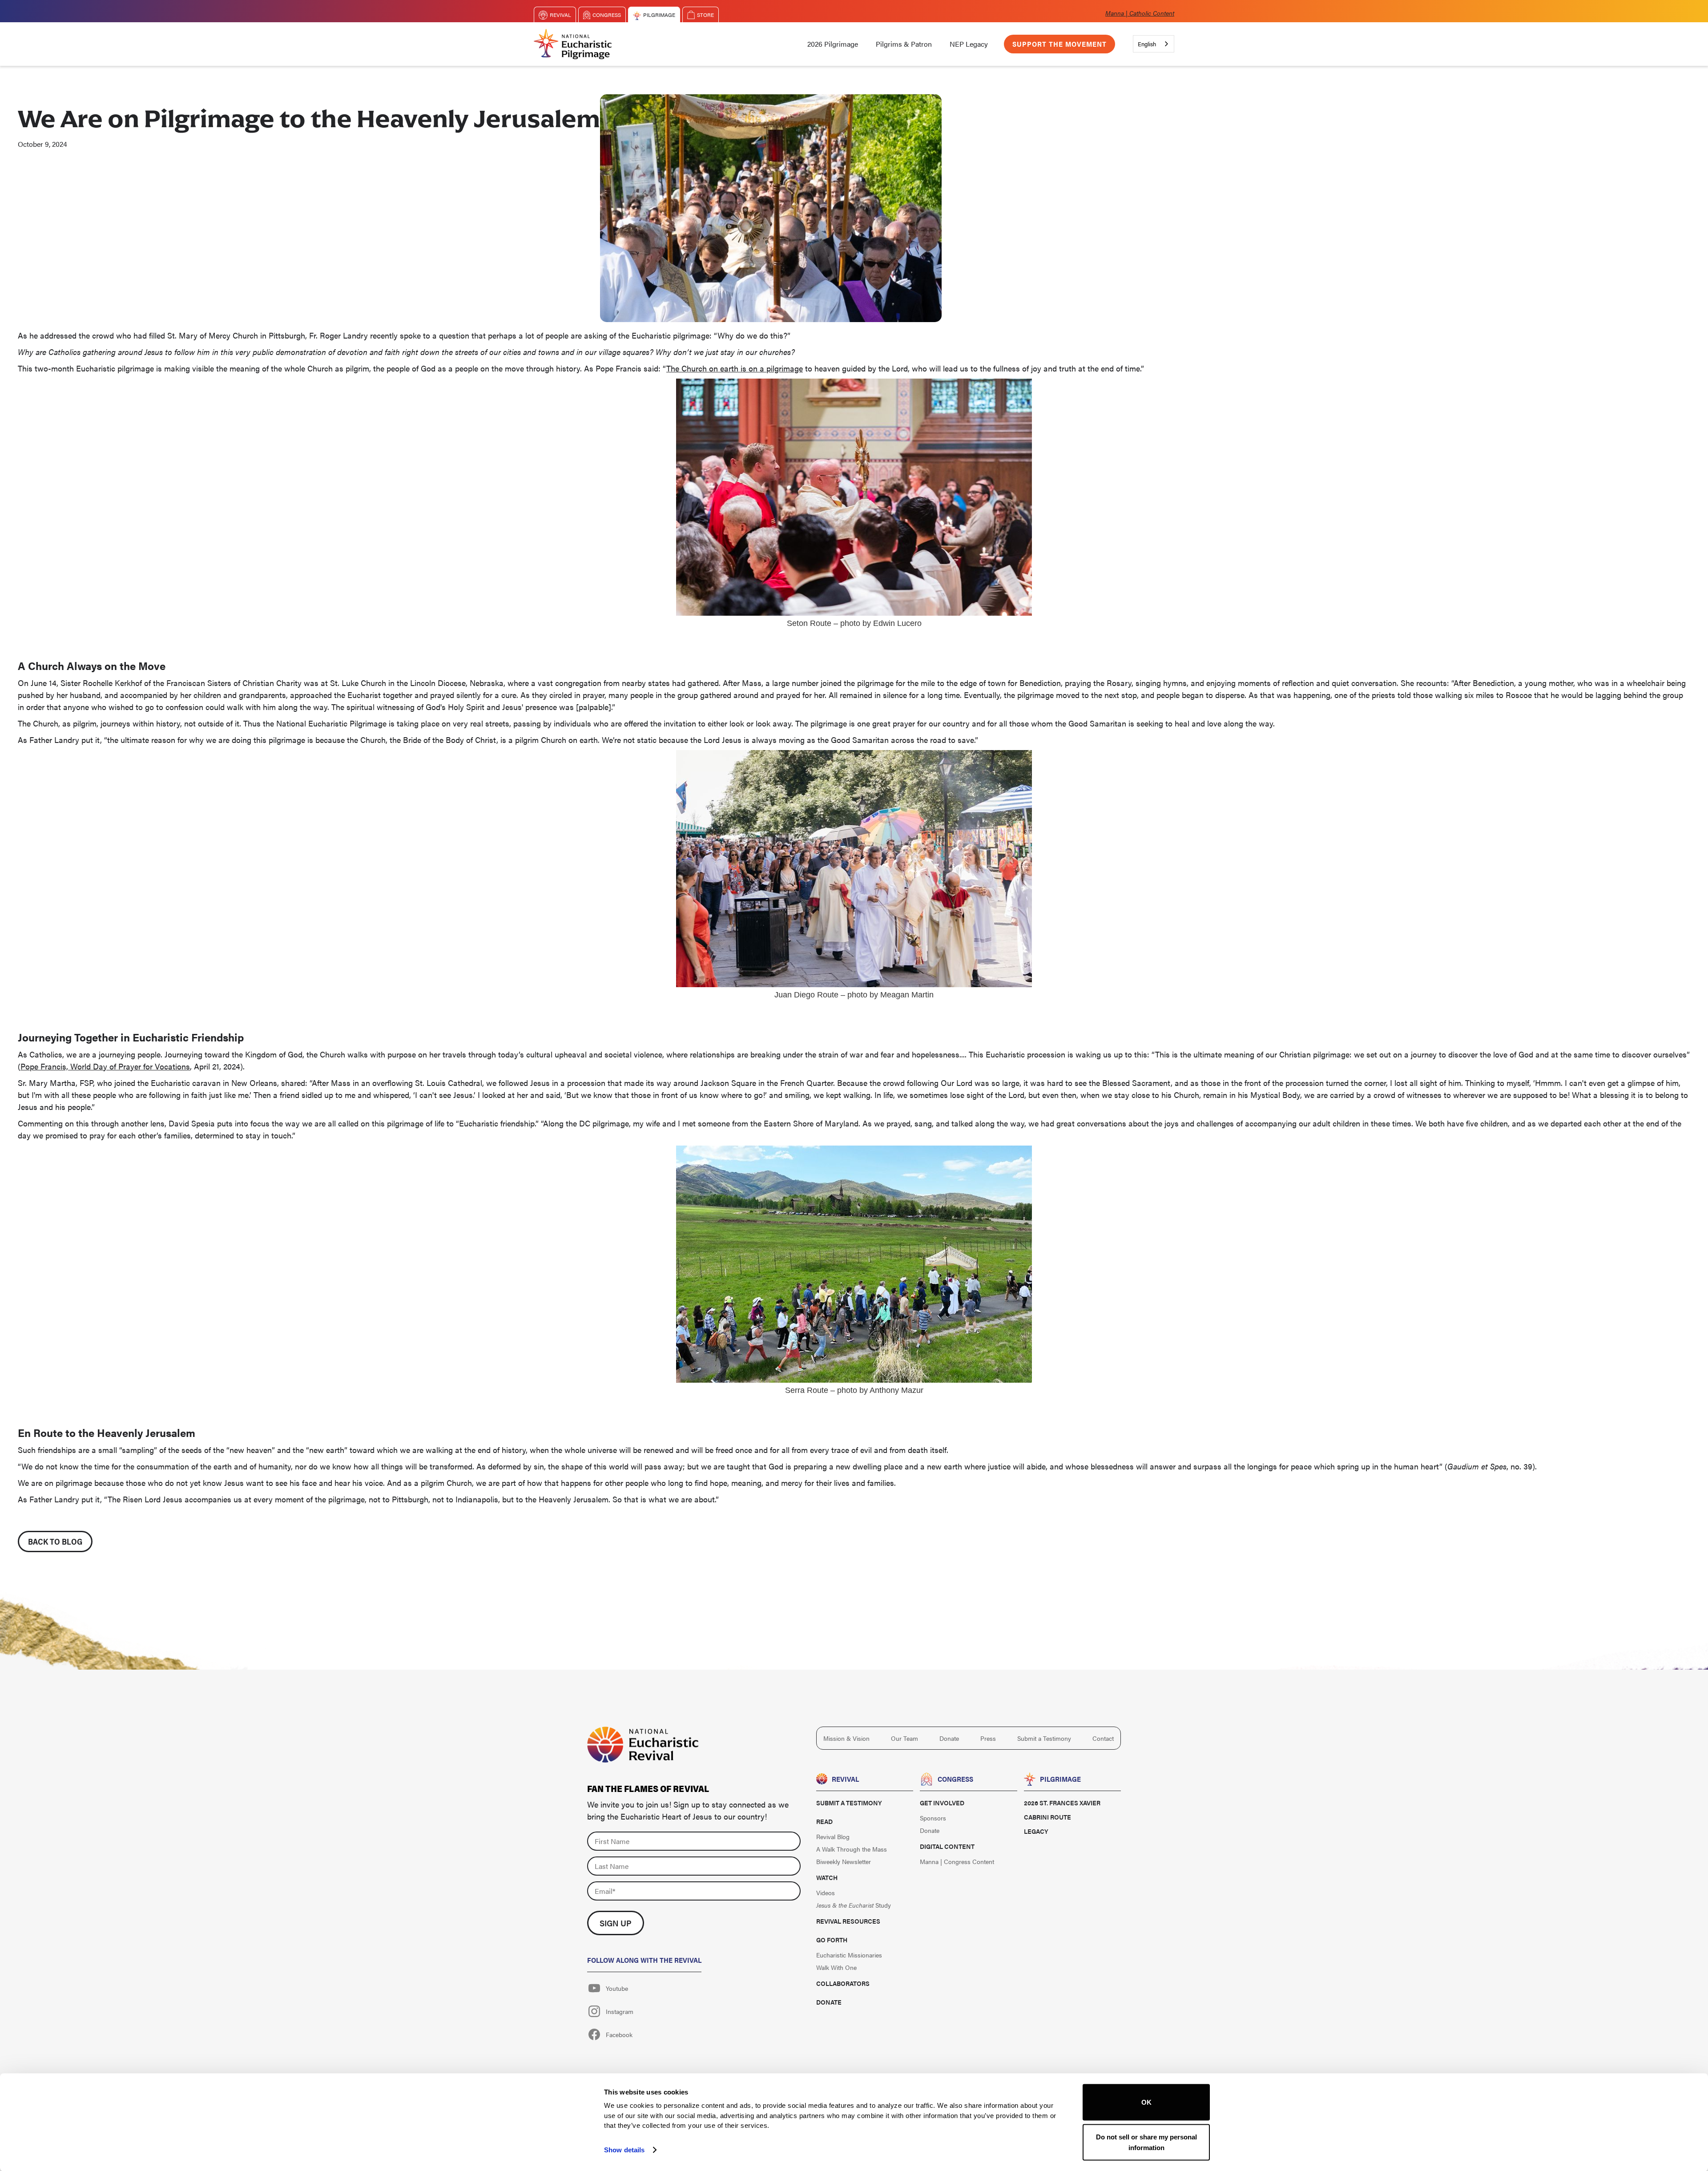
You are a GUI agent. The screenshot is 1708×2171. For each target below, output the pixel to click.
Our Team (904, 1738)
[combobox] (1154, 44)
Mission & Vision (846, 1738)
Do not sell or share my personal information (1146, 2142)
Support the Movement (1059, 44)
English (1147, 44)
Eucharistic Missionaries (849, 1955)
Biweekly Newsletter (844, 1861)
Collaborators (843, 1983)
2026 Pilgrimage (833, 44)
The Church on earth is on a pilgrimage (735, 368)
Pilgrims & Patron (904, 44)
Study (854, 1905)
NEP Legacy (969, 44)
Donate (949, 1738)
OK (1146, 2102)
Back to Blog (55, 1541)
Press (988, 1738)
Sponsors (933, 1818)
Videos (826, 1893)
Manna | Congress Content (957, 1861)
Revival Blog (833, 1836)
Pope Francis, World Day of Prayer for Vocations (105, 1066)
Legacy (1036, 1831)
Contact (1103, 1738)
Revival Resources (848, 1921)
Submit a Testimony (1044, 1738)
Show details (624, 2149)
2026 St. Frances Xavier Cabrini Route (1062, 1810)
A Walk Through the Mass (852, 1849)
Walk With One (836, 1967)
